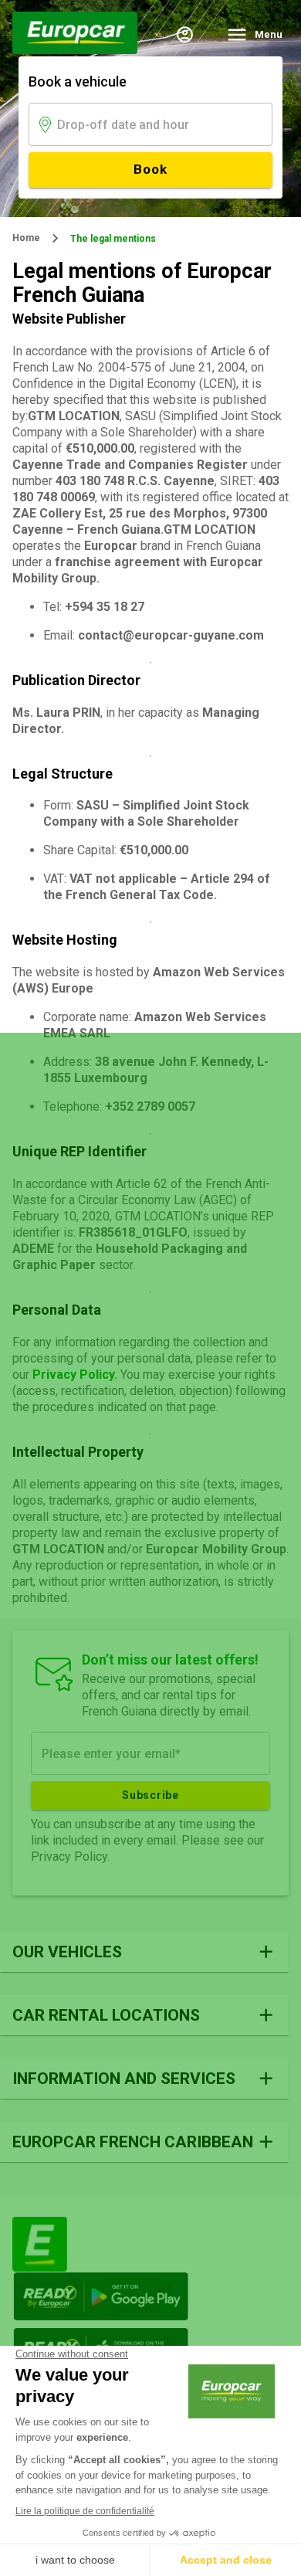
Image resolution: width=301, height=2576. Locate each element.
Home (26, 238)
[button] (144, 1952)
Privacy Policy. (75, 1375)
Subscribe (150, 1795)
